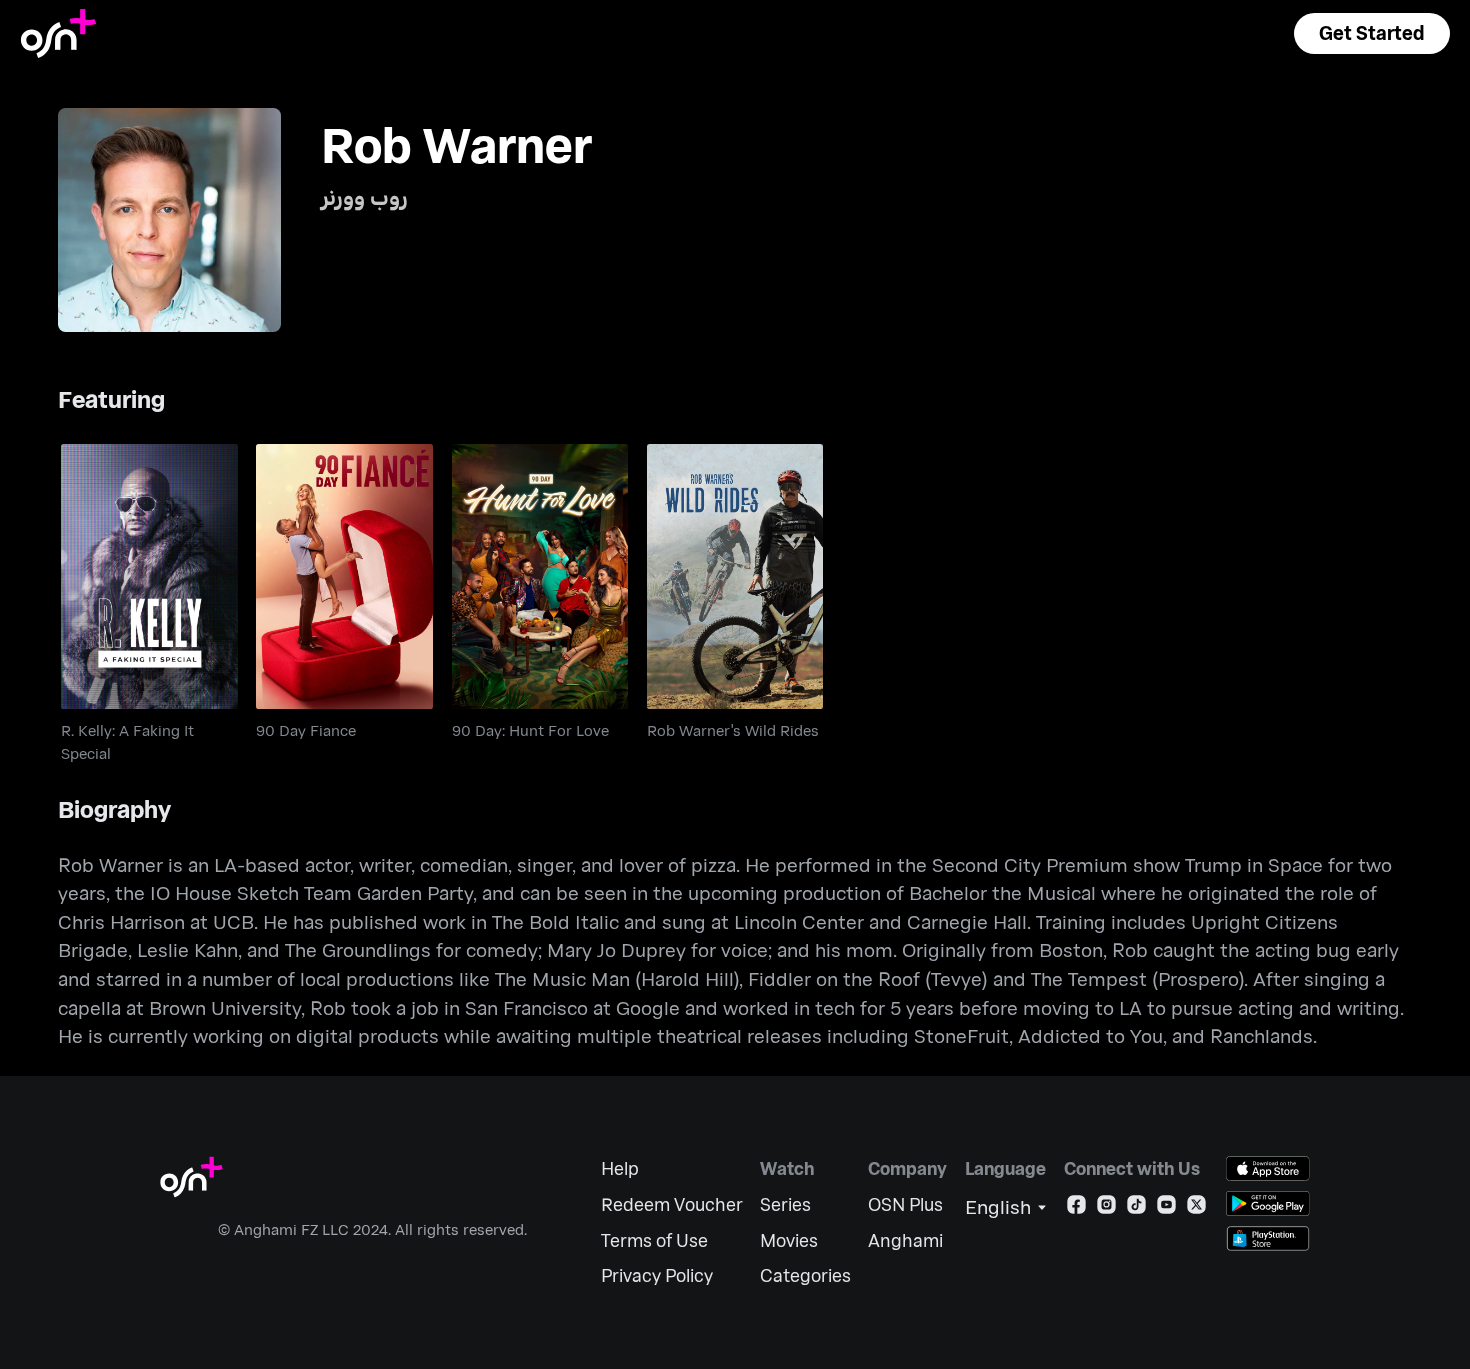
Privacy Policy (657, 1275)
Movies (789, 1240)
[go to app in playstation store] (1268, 1238)
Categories (805, 1275)
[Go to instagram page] (1106, 1208)
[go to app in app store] (1268, 1168)
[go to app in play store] (1268, 1203)
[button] (1372, 33)
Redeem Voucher (672, 1204)
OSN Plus (905, 1204)
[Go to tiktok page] (1136, 1208)
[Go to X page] (1196, 1208)
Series (785, 1204)
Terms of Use (654, 1240)
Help (620, 1168)
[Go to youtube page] (1166, 1208)
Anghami (905, 1240)
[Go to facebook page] (1076, 1208)
